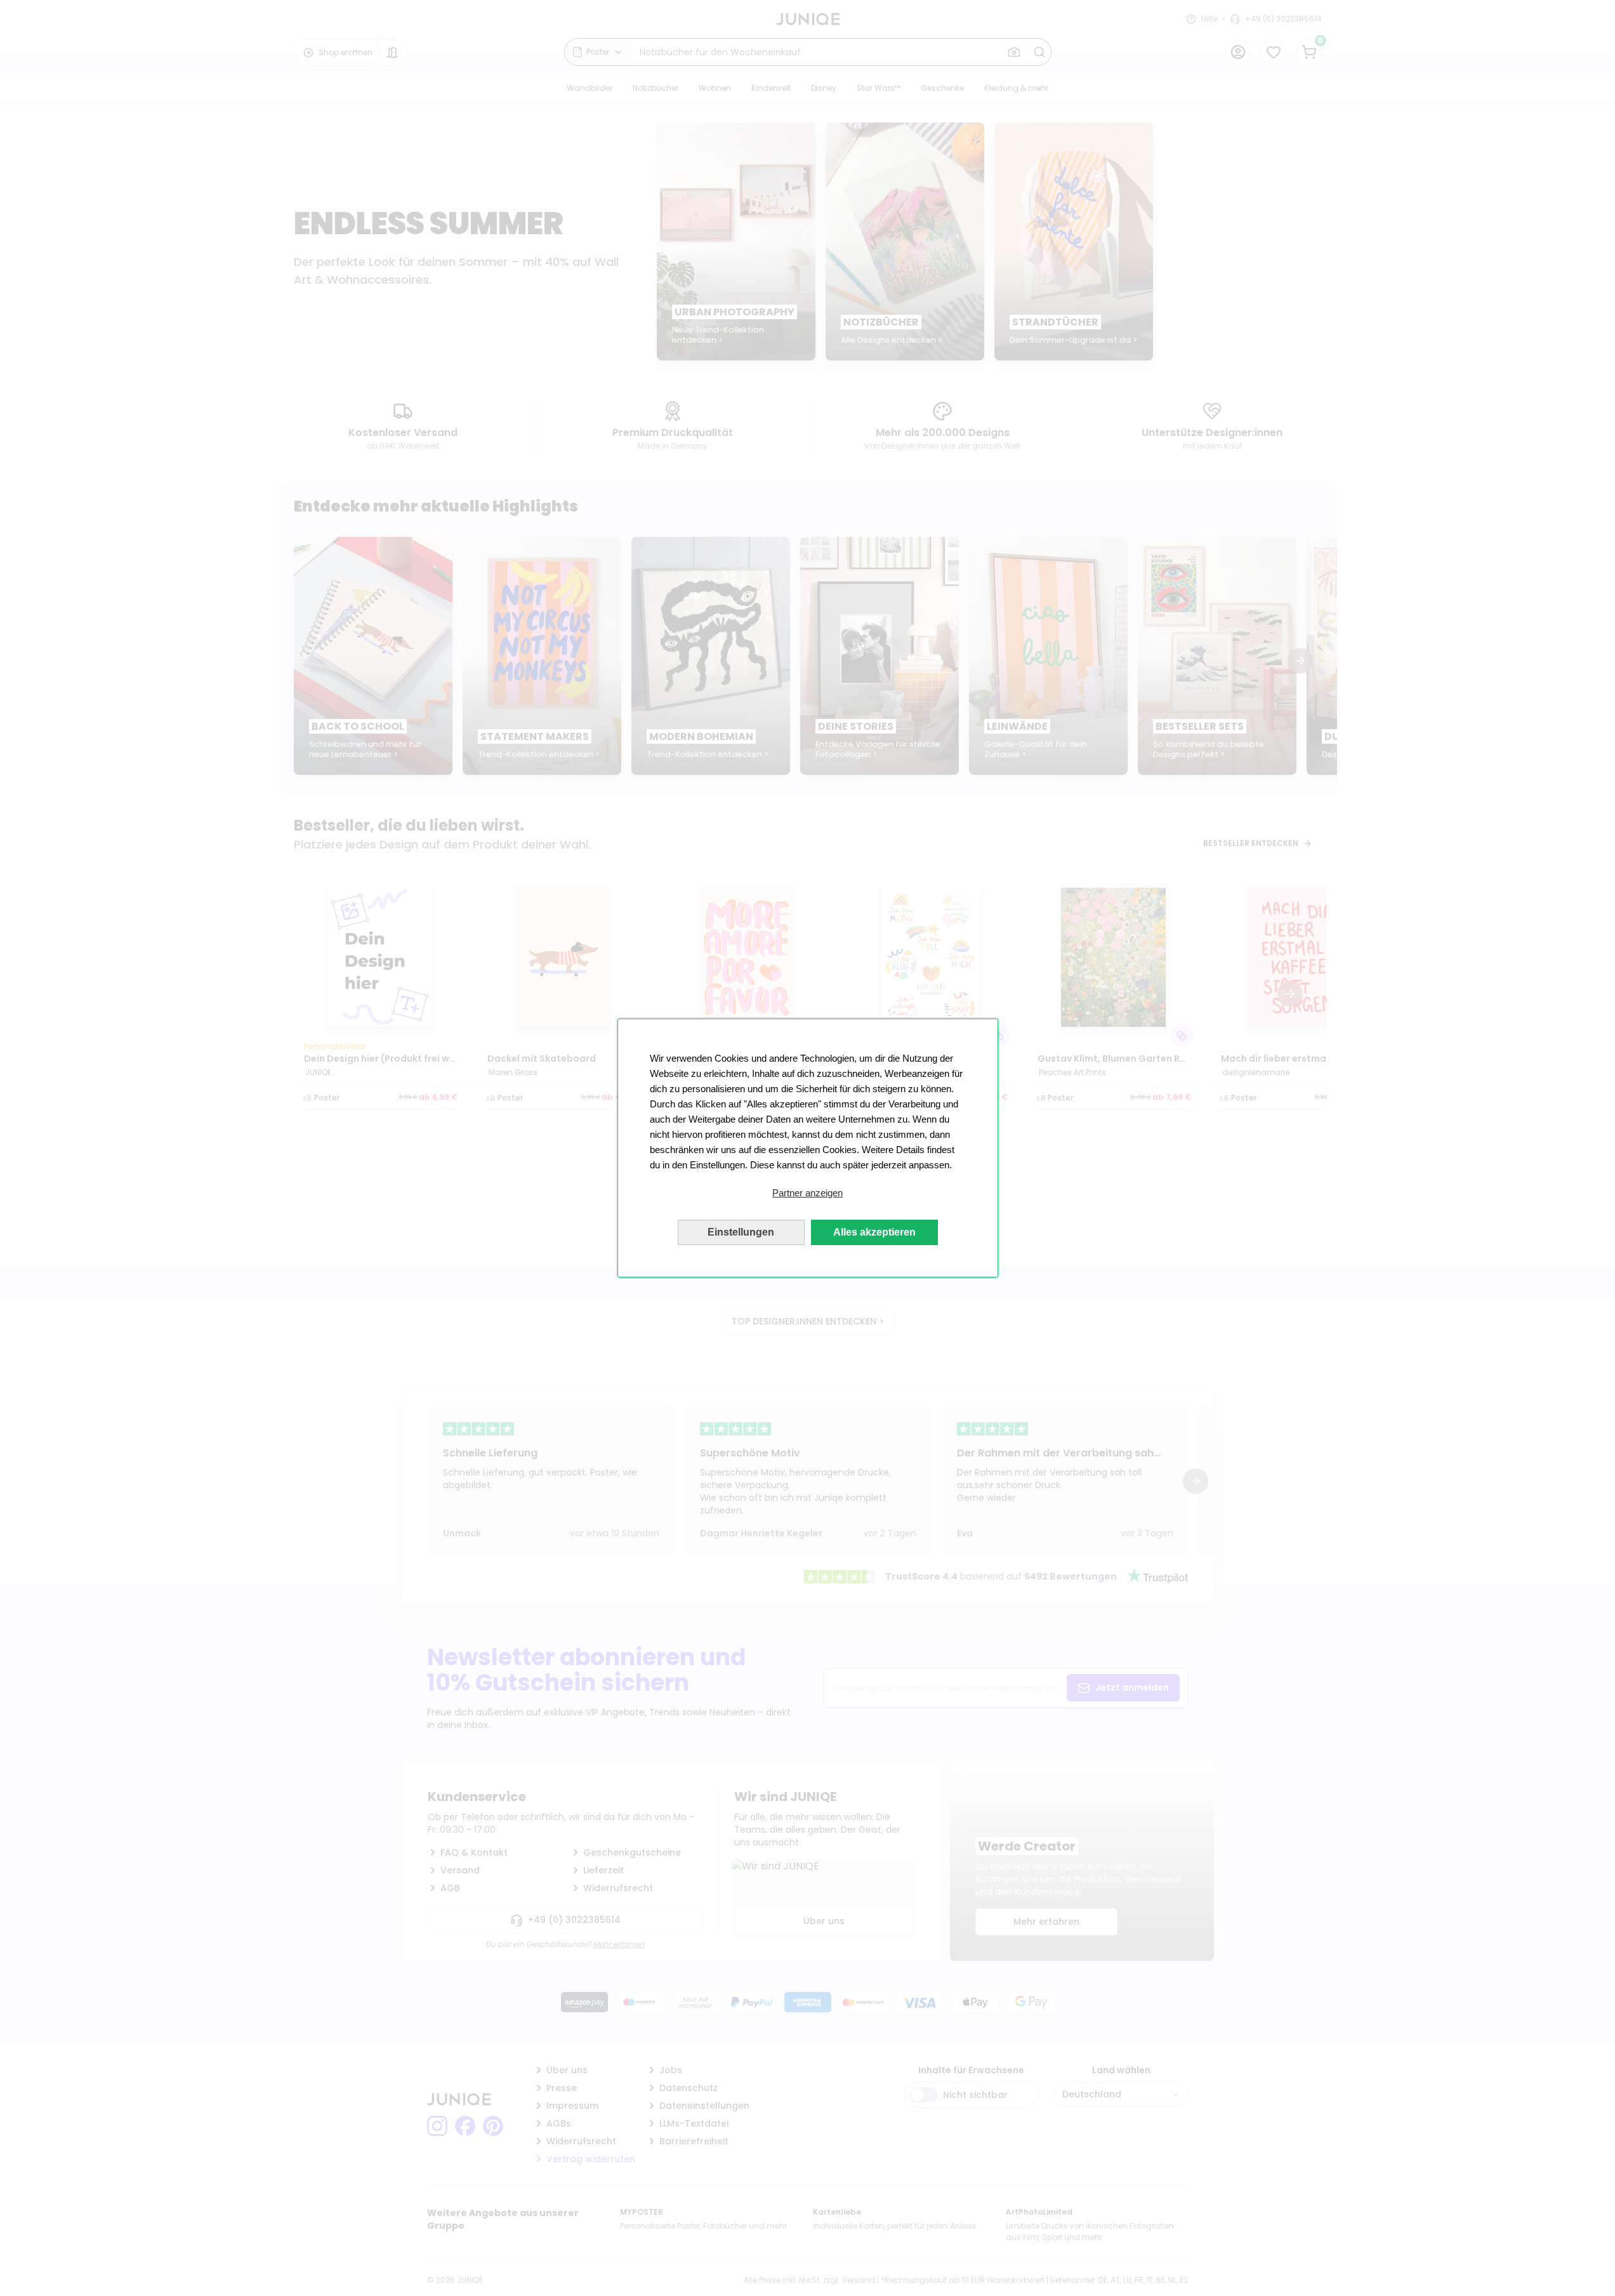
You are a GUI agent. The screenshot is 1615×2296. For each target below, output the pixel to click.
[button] (808, 1193)
